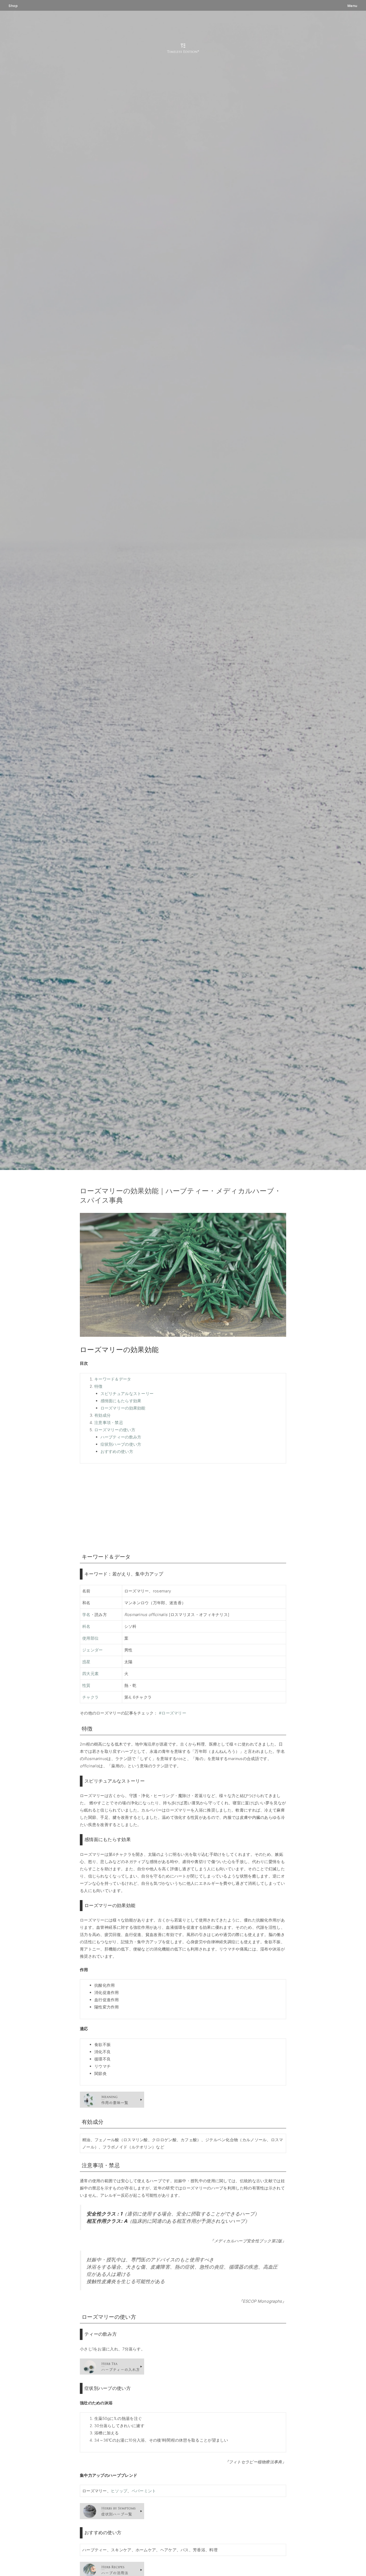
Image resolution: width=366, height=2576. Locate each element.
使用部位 (90, 1638)
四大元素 (90, 1674)
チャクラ (90, 1697)
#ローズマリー (173, 1713)
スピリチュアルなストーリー (127, 1394)
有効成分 (102, 1415)
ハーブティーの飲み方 (121, 1437)
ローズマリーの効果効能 (123, 1408)
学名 (86, 1615)
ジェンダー (93, 1650)
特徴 (98, 1386)
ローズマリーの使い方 (115, 1430)
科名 (86, 1626)
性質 (86, 1685)
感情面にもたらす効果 (121, 1401)
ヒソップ (119, 2491)
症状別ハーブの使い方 (121, 1444)
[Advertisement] (183, 1507)
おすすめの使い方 (117, 1451)
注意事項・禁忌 (109, 1423)
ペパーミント (144, 2491)
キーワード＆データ (113, 1379)
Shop (13, 6)
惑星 (86, 1662)
